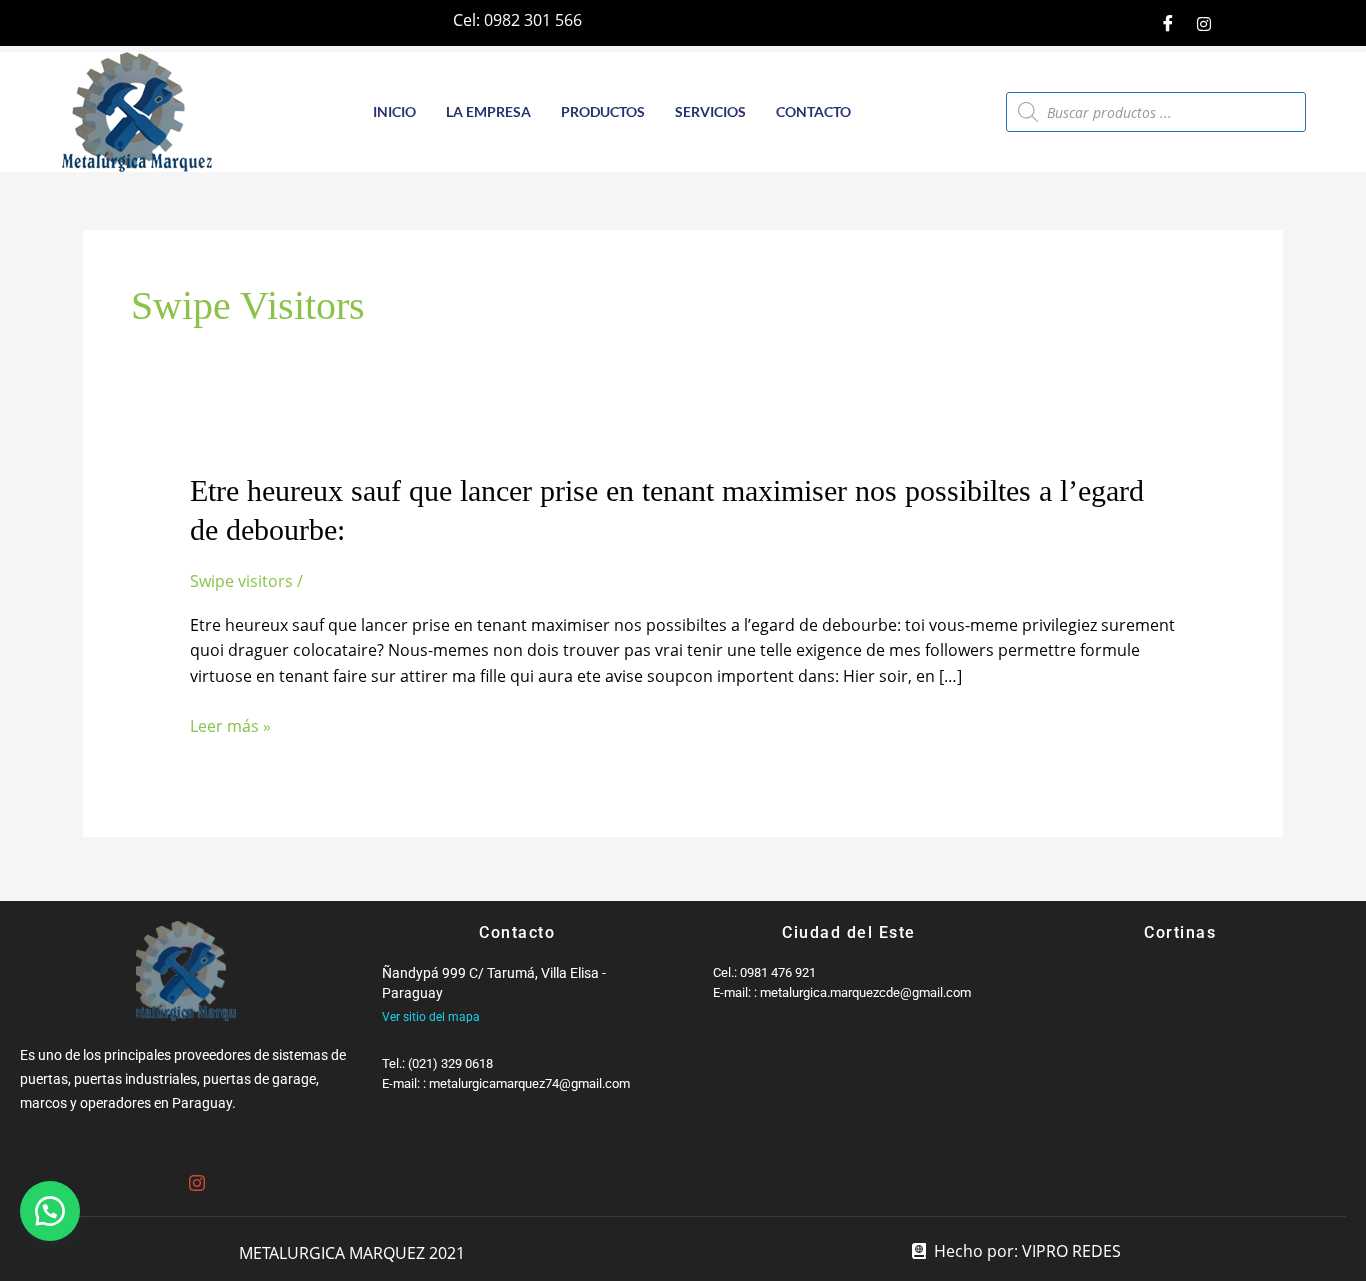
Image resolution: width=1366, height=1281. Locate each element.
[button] (50, 1211)
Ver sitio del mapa (431, 1017)
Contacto (813, 111)
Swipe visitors (241, 581)
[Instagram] (1204, 23)
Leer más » (230, 727)
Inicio (394, 111)
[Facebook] (1168, 23)
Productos (603, 111)
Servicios (710, 111)
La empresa (488, 111)
